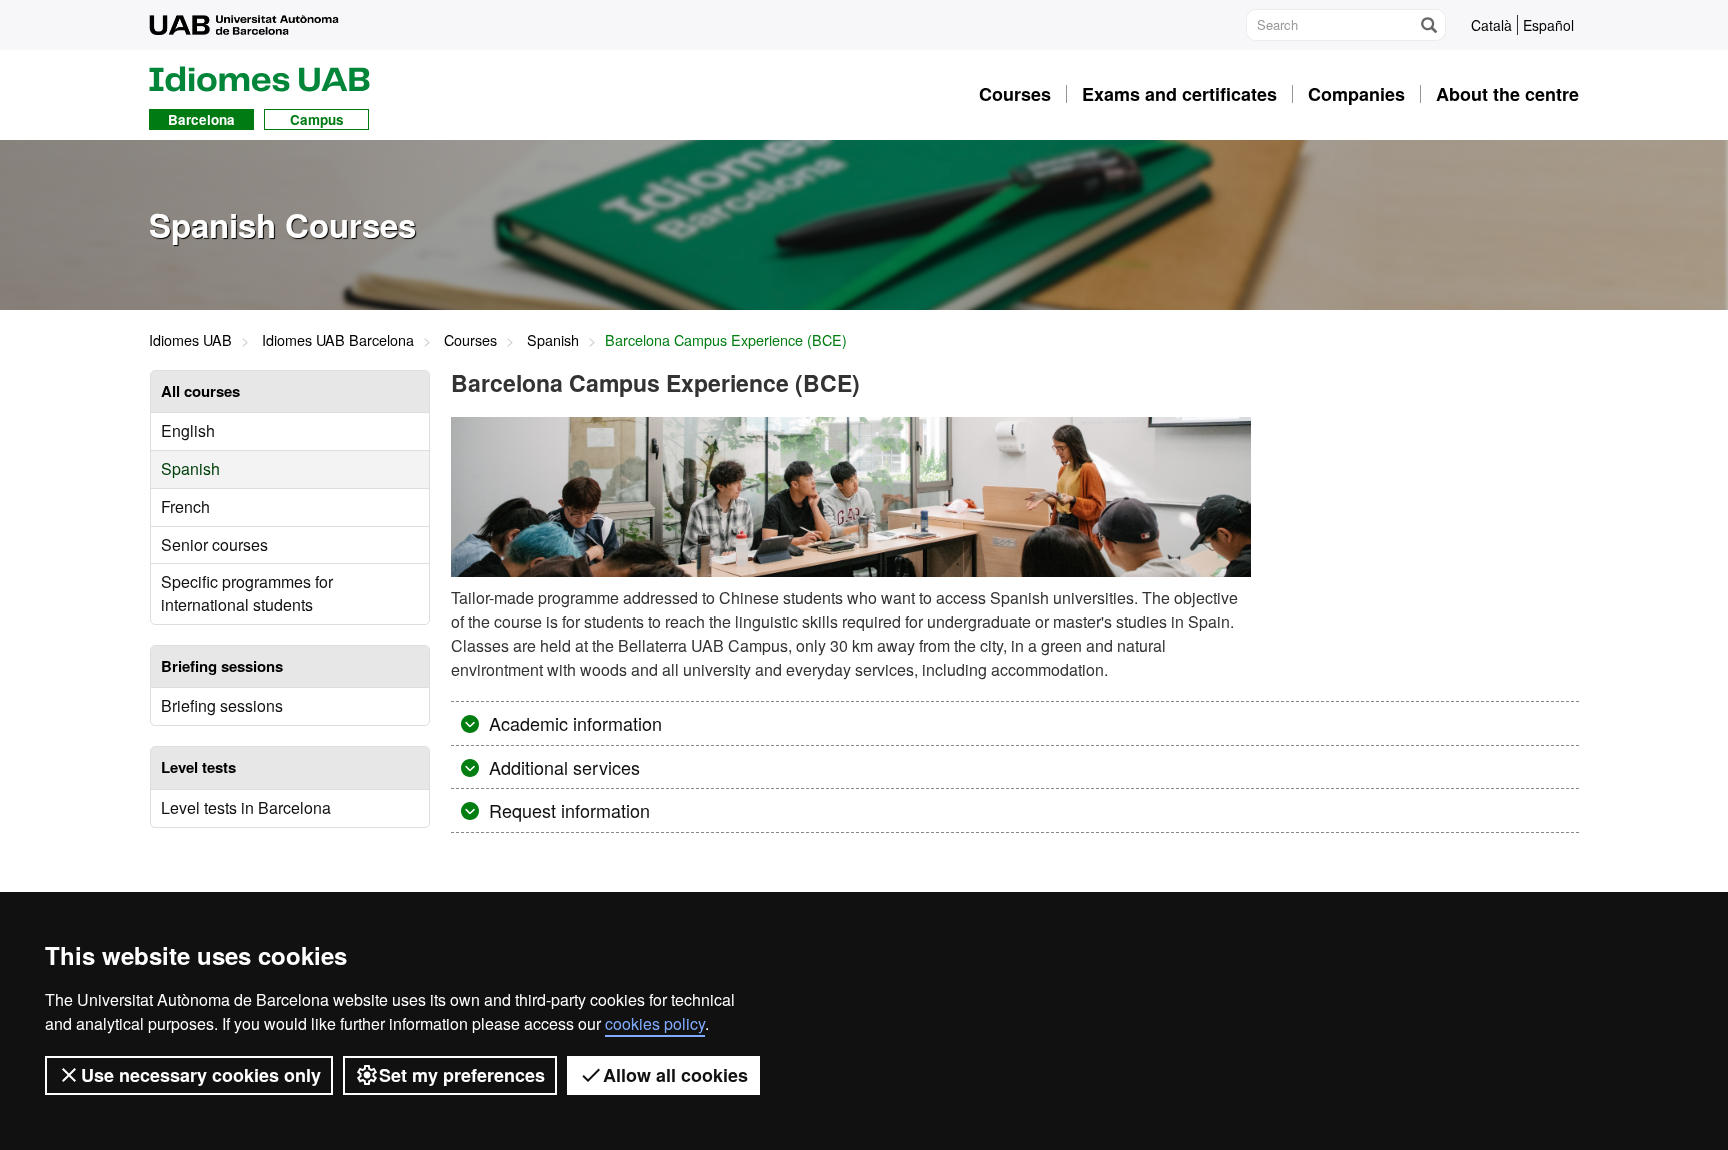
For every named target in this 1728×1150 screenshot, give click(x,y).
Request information (567, 810)
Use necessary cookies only (201, 1075)
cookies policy (655, 1023)
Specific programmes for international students (247, 593)
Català (1491, 25)
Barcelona (201, 119)
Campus (317, 119)
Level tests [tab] (198, 767)
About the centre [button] (1507, 94)
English (188, 430)
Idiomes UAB (190, 339)
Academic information (573, 723)
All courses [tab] (200, 391)
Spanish (553, 339)
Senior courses (214, 544)
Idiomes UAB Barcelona (338, 339)
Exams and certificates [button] (1179, 94)
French (185, 506)
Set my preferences (462, 1075)
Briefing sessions (222, 705)
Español (1548, 25)
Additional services (562, 767)
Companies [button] (1356, 94)
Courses (470, 339)
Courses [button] (1015, 94)
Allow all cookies (675, 1075)
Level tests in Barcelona (246, 807)
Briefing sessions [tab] (222, 666)
